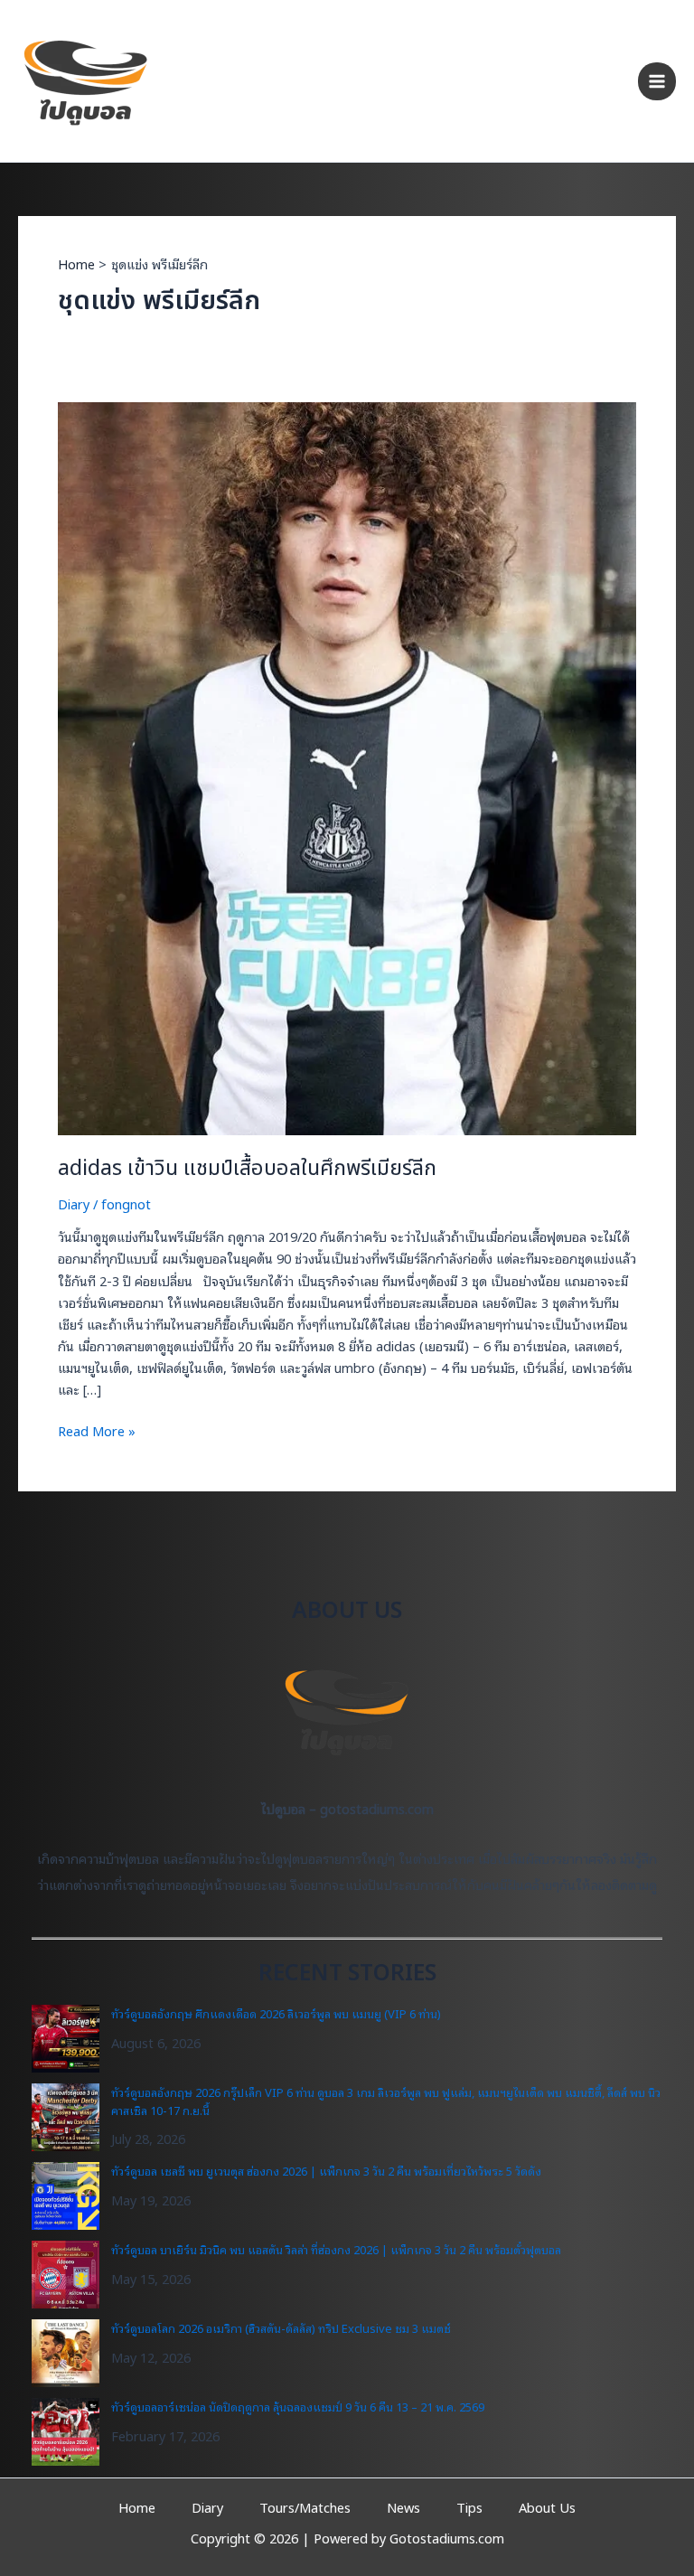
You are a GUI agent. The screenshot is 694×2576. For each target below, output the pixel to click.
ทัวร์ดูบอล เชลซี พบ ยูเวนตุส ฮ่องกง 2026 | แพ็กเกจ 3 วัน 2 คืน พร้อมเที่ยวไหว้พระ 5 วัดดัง (326, 2171)
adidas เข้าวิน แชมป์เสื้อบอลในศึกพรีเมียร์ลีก (247, 1169)
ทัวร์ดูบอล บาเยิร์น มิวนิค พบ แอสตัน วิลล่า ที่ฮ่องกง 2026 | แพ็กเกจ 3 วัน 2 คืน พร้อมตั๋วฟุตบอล (336, 2249)
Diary (74, 1203)
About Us (547, 2507)
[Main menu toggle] (657, 81)
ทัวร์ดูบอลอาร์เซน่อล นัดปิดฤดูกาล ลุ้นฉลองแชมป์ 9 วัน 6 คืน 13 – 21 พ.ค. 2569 (298, 2407)
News (403, 2507)
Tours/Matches (305, 2507)
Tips (469, 2507)
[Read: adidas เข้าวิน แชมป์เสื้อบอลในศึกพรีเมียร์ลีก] (347, 767)
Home (137, 2507)
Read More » (97, 1431)
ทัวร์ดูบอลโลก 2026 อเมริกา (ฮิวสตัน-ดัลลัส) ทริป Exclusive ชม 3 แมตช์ (281, 2328)
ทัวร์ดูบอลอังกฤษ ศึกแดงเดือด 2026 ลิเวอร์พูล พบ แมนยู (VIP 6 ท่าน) (276, 2013)
